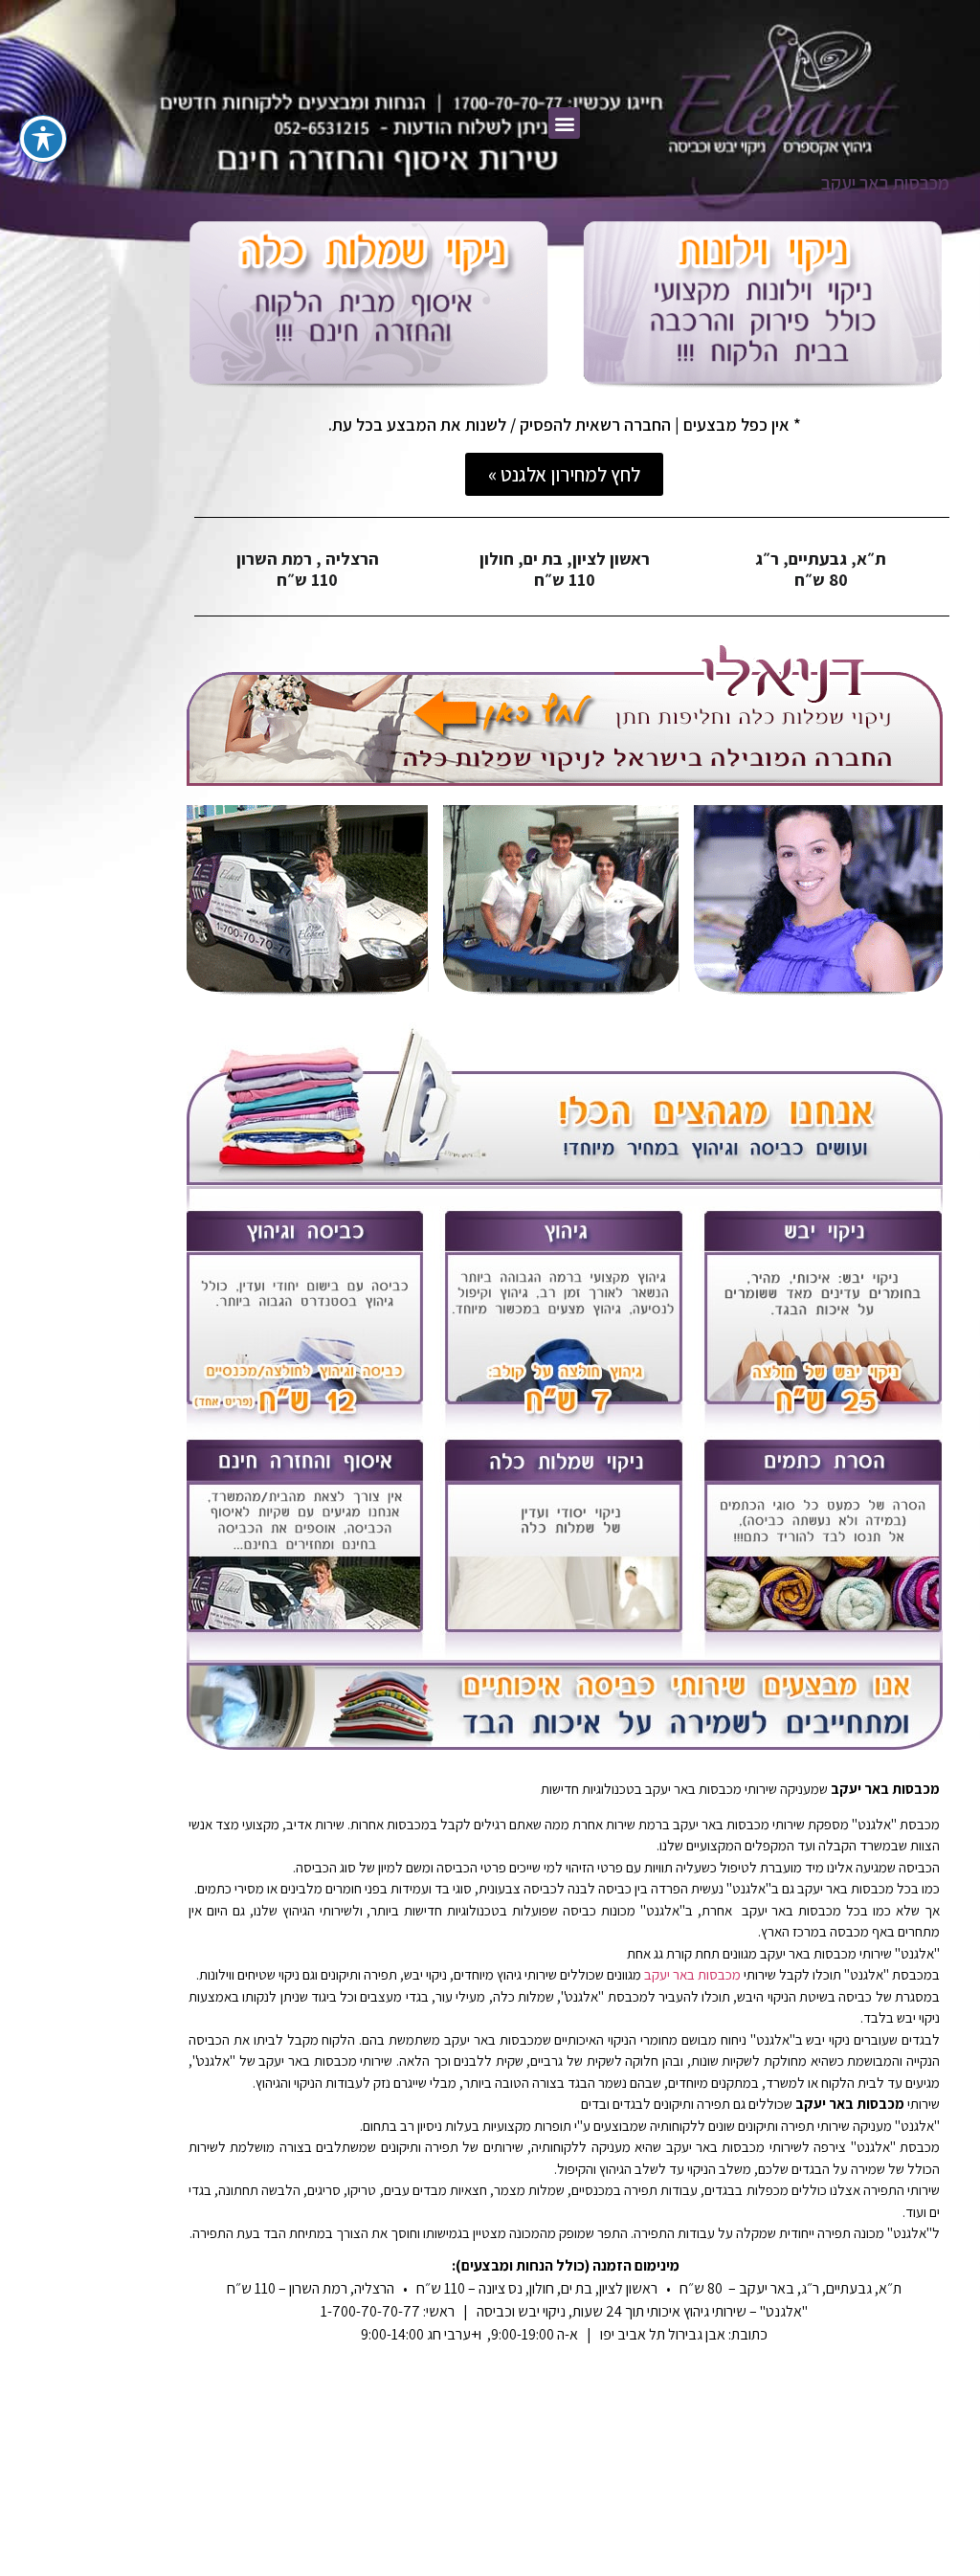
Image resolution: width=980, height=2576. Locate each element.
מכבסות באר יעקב (692, 1974)
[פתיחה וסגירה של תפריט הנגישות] (43, 139)
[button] (564, 123)
